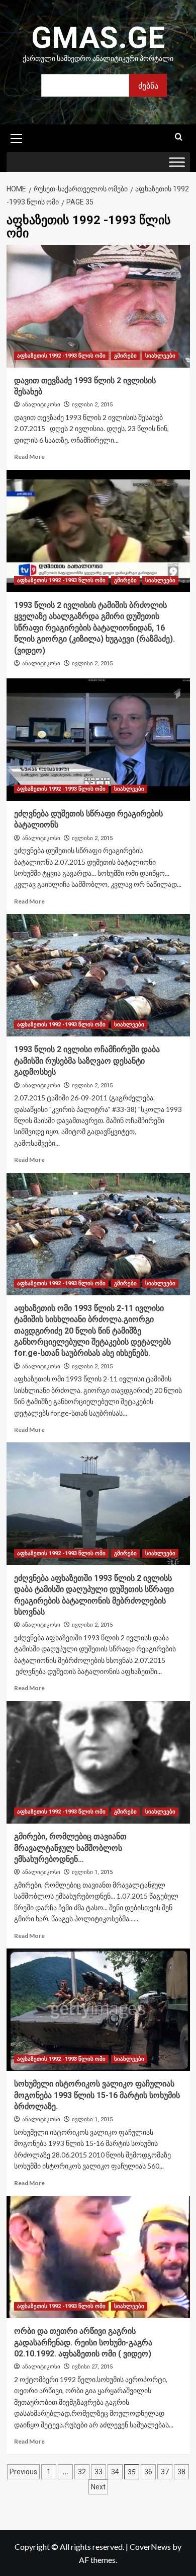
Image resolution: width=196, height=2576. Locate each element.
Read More (29, 457)
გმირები (125, 356)
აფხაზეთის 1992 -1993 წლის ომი (61, 356)
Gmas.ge (98, 38)
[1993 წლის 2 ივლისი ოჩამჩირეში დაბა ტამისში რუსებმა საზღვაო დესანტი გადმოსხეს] (98, 975)
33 (99, 2472)
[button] (17, 137)
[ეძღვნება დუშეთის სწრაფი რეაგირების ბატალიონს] (98, 740)
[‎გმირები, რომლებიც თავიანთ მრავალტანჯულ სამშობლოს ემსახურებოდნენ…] (98, 1762)
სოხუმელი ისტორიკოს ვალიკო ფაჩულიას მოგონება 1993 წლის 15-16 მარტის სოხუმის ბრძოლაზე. (97, 2095)
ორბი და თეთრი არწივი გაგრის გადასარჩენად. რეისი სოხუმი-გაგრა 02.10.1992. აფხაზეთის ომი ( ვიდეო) (83, 2342)
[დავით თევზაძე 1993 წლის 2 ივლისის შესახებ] (98, 306)
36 (148, 2472)
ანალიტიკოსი (41, 404)
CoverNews (150, 2547)
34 (115, 2472)
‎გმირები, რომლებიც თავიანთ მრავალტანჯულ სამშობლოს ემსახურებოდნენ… (70, 1848)
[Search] (179, 137)
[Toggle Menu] (177, 162)
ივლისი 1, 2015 (92, 1872)
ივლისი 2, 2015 (92, 405)
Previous (23, 2472)
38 (181, 2472)
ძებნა (148, 85)
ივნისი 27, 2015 (92, 2367)
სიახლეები (160, 356)
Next (98, 2487)
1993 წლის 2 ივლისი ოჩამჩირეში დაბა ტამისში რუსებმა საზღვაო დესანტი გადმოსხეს (87, 1061)
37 (165, 2472)
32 (82, 2472)
